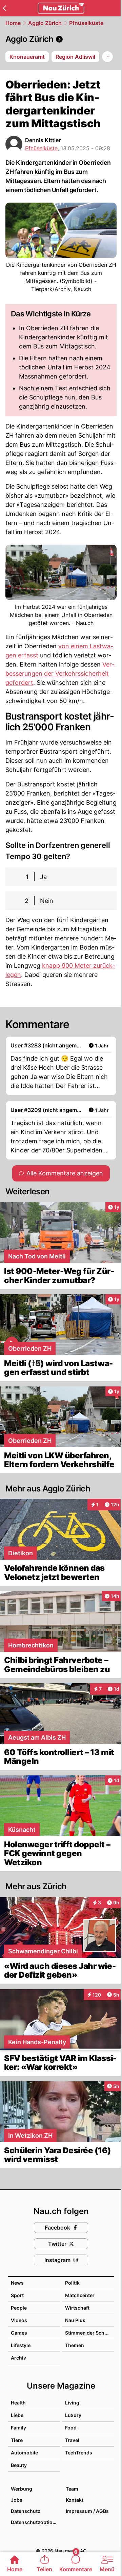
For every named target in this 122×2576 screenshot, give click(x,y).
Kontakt (75, 2500)
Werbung (22, 2489)
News (17, 2283)
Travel (72, 2440)
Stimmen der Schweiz (90, 2333)
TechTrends (79, 2453)
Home (13, 23)
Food (71, 2428)
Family (18, 2428)
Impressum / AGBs (87, 2511)
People (19, 2308)
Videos (19, 2320)
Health (18, 2403)
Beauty (19, 2465)
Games (19, 2333)
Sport (17, 2295)
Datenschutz (26, 2511)
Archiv (18, 2358)
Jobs (17, 2500)
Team (72, 2489)
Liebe (17, 2415)
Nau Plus (75, 2320)
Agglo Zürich (45, 23)
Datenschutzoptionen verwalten (35, 2522)
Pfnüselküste (86, 23)
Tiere (17, 2440)
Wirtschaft (77, 2308)
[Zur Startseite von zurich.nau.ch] (61, 8)
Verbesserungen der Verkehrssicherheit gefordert (60, 673)
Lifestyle (21, 2345)
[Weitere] (107, 57)
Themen (75, 2345)
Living (72, 2403)
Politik (72, 2283)
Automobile (24, 2453)
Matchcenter (80, 2295)
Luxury (73, 2415)
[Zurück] (4, 8)
